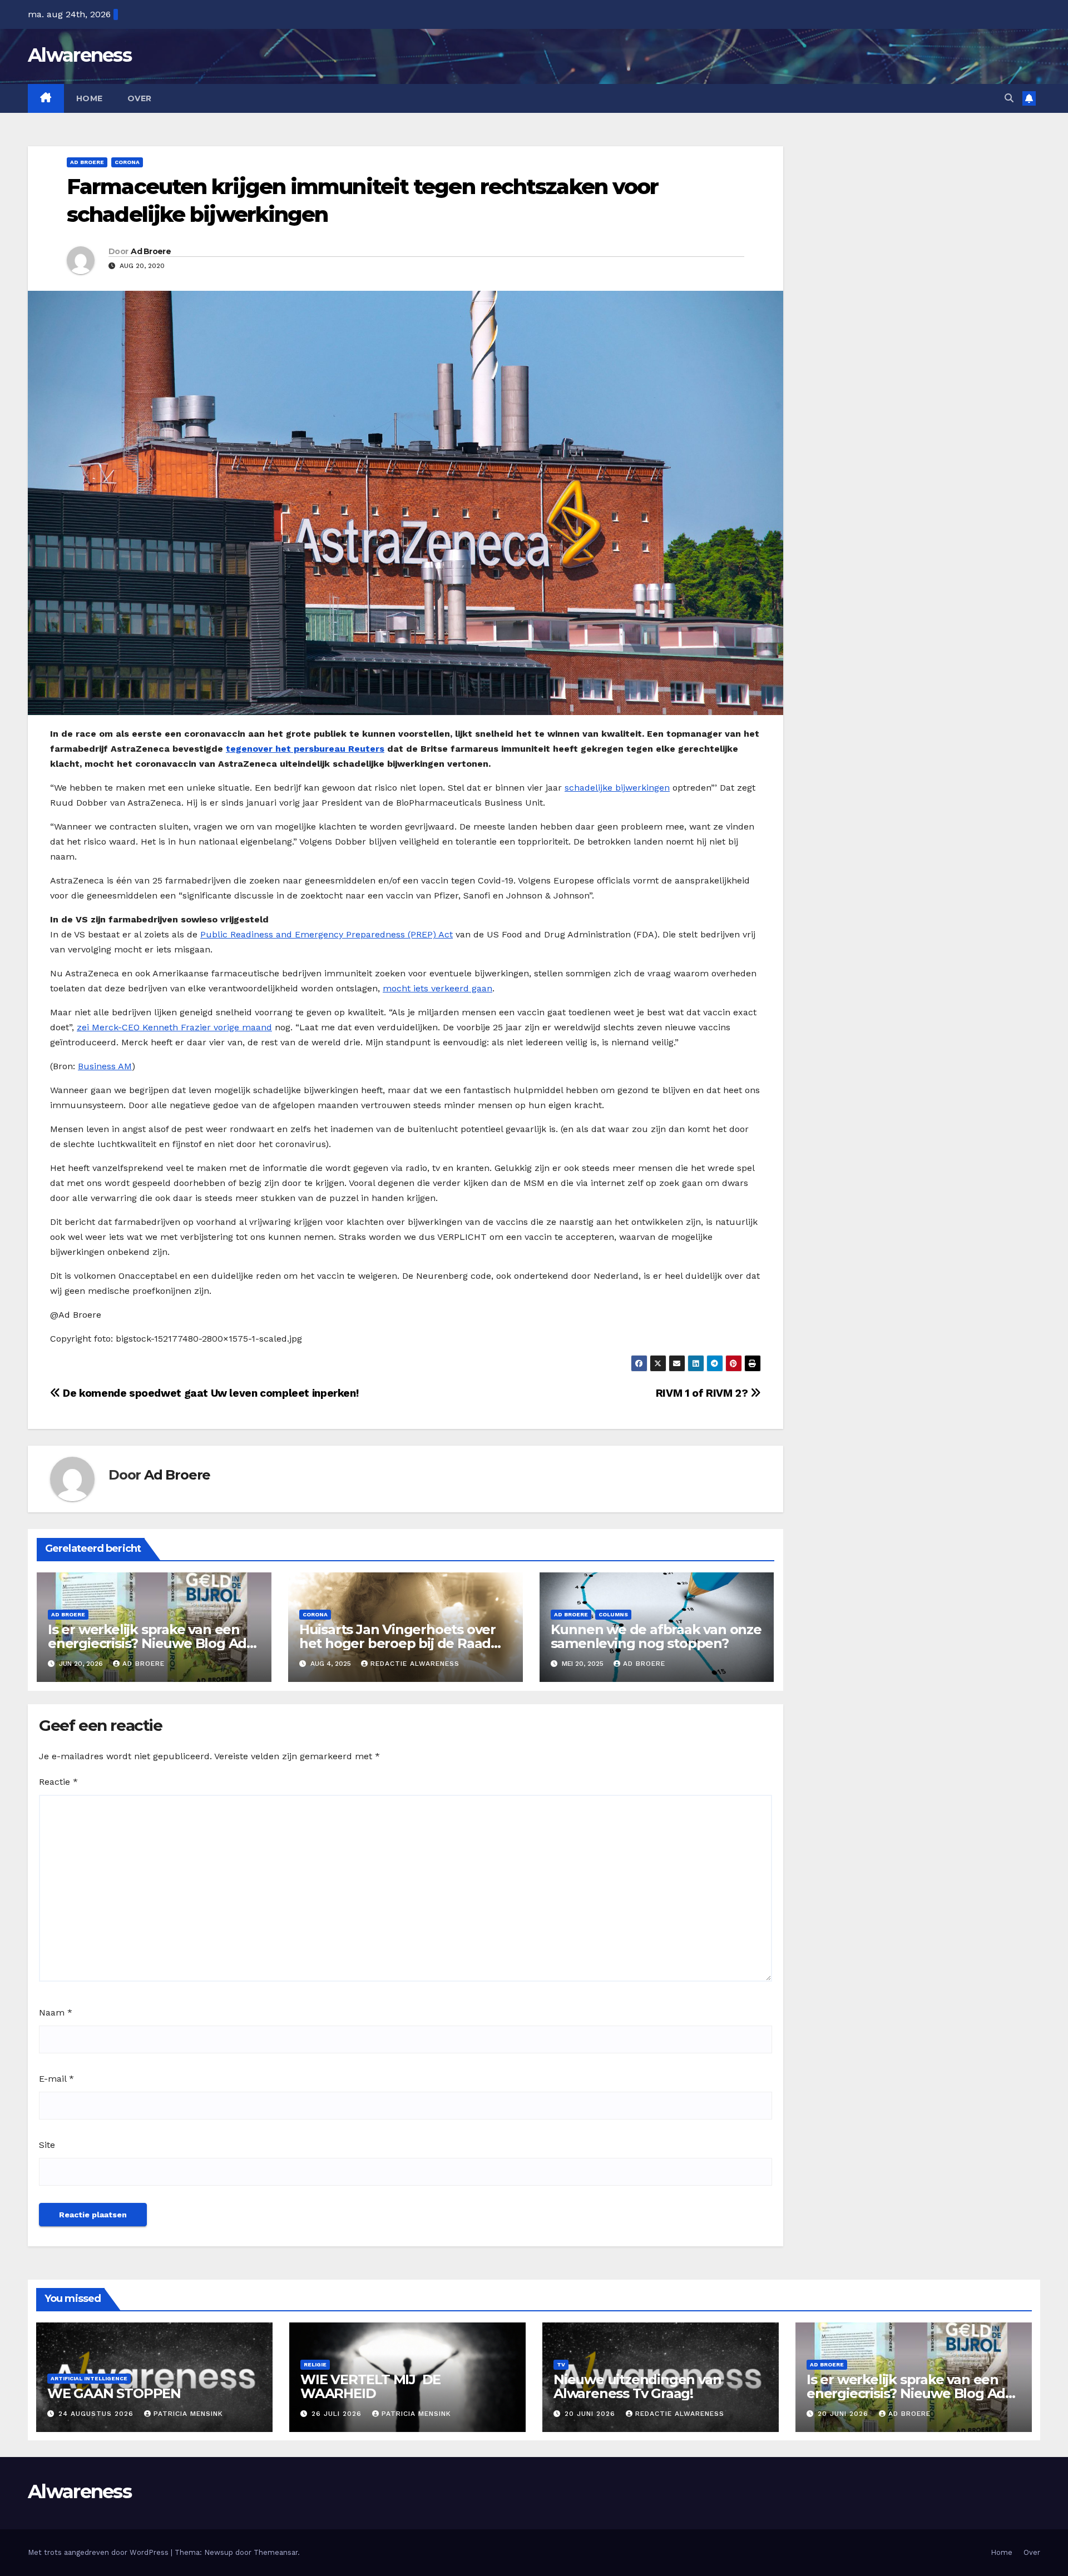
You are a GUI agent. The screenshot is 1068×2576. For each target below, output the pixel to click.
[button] (1009, 98)
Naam (56, 2012)
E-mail (56, 2079)
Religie (315, 2364)
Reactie (58, 1782)
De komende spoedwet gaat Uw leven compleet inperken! (209, 1393)
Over (140, 98)
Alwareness (80, 55)
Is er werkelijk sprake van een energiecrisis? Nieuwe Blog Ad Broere (147, 1643)
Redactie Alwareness (415, 1664)
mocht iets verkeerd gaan (437, 988)
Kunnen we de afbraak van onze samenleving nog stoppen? (656, 1636)
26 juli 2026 (338, 2414)
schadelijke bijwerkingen (617, 788)
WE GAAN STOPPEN (114, 2393)
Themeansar (276, 2552)
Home (90, 98)
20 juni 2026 (591, 2414)
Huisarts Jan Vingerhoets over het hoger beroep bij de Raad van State (397, 1643)
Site (47, 2145)
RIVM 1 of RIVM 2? (703, 1393)
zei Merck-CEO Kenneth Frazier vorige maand (174, 1027)
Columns (613, 1614)
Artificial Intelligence (89, 2378)
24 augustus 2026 (97, 2414)
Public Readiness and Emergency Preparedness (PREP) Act (327, 934)
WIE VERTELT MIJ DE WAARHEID (370, 2386)
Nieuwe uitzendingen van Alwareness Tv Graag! (637, 2386)
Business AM (105, 1066)
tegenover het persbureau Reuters (305, 749)
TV (561, 2364)
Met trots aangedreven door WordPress (99, 2552)
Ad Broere (87, 162)
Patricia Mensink (188, 2414)
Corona (127, 162)
